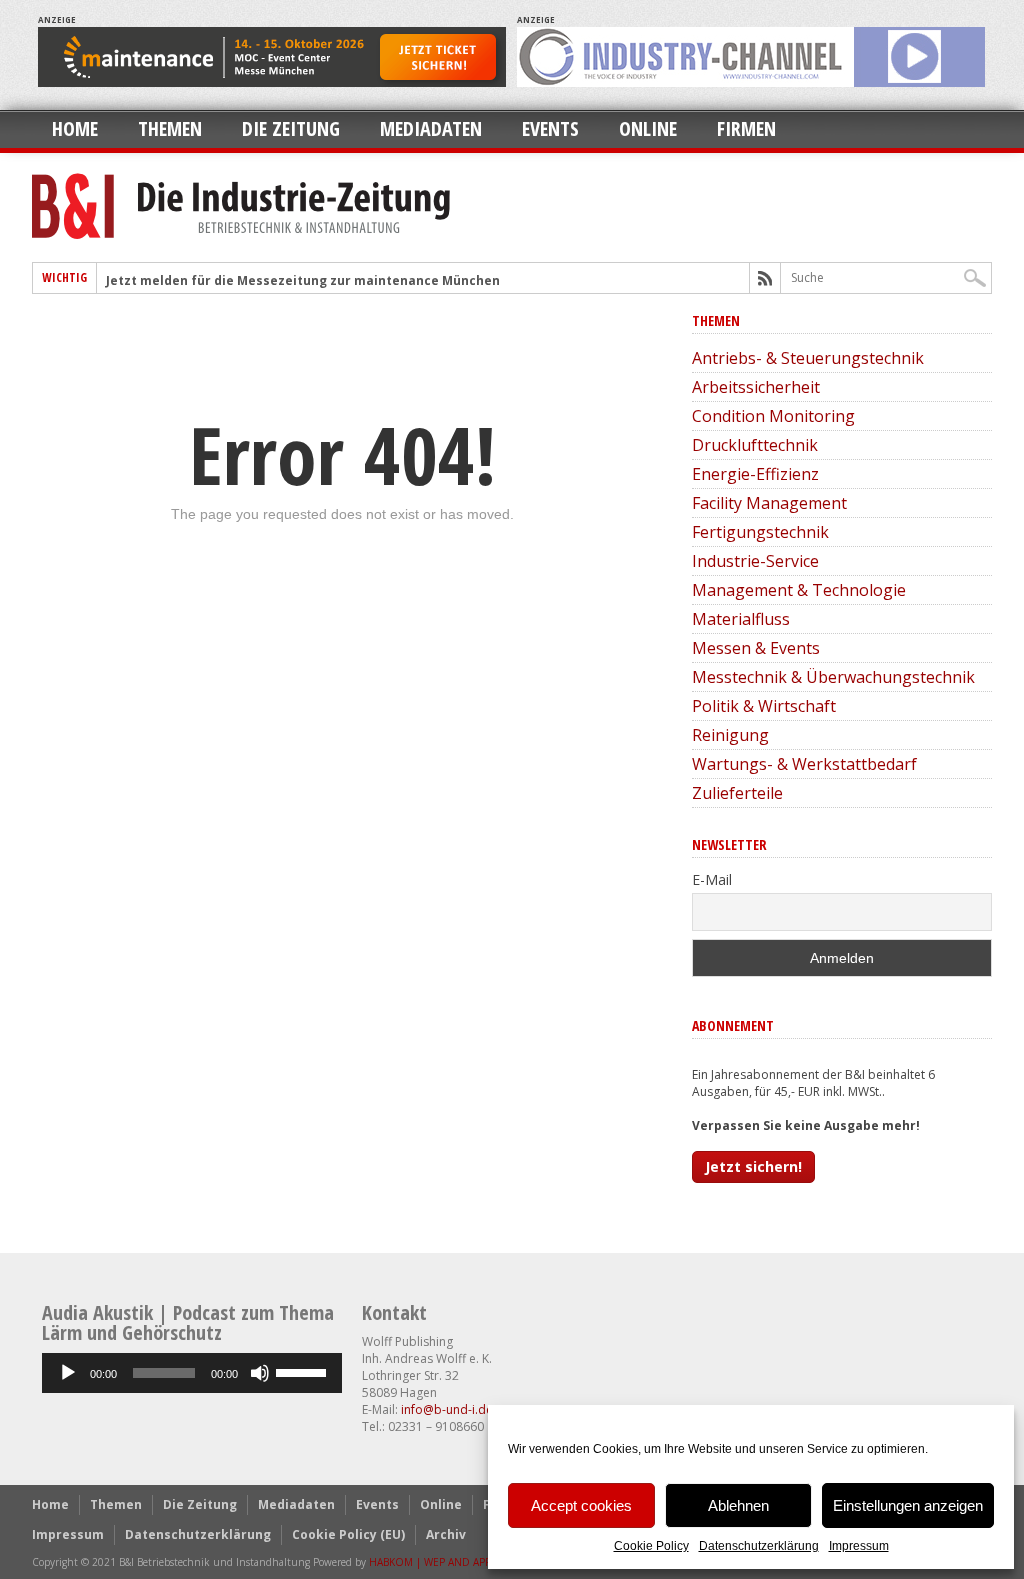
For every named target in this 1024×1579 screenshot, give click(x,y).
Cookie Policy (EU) (348, 1534)
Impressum (859, 1546)
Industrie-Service (755, 561)
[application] (192, 1373)
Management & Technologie (799, 590)
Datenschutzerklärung (759, 1546)
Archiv (446, 1534)
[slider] (304, 1371)
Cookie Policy (651, 1546)
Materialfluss (741, 619)
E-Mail (712, 879)
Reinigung (730, 735)
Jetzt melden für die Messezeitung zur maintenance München (303, 280)
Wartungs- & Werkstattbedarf (804, 764)
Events (550, 128)
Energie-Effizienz (755, 474)
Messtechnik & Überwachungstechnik (833, 677)
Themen (170, 128)
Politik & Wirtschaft (764, 706)
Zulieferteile (737, 793)
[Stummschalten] (260, 1373)
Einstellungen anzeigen (908, 1505)
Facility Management (769, 503)
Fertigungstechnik (760, 532)
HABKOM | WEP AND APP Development (462, 1562)
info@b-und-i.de (447, 1409)
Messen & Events (756, 648)
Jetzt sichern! (753, 1166)
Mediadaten (431, 128)
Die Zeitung (291, 128)
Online (648, 128)
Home (75, 128)
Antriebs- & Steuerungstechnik (808, 358)
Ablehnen (738, 1505)
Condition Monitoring (773, 416)
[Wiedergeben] (68, 1373)
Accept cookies (581, 1505)
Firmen (746, 128)
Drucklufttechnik (755, 445)
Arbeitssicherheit (756, 387)
